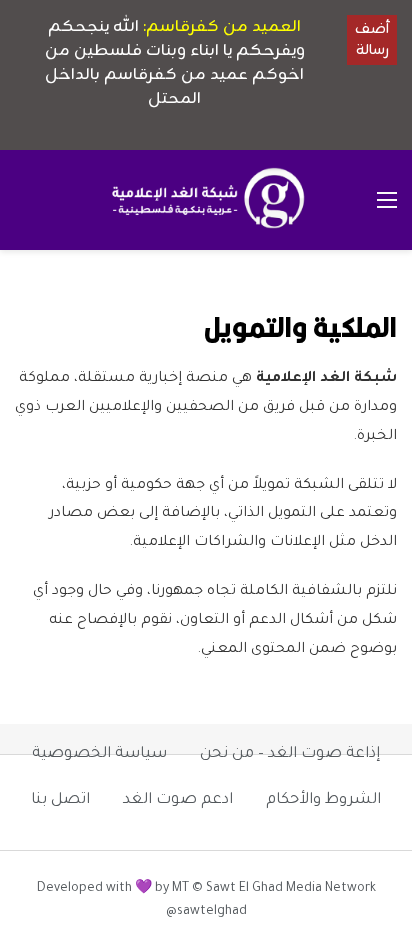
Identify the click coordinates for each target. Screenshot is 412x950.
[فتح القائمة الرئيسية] (387, 200)
